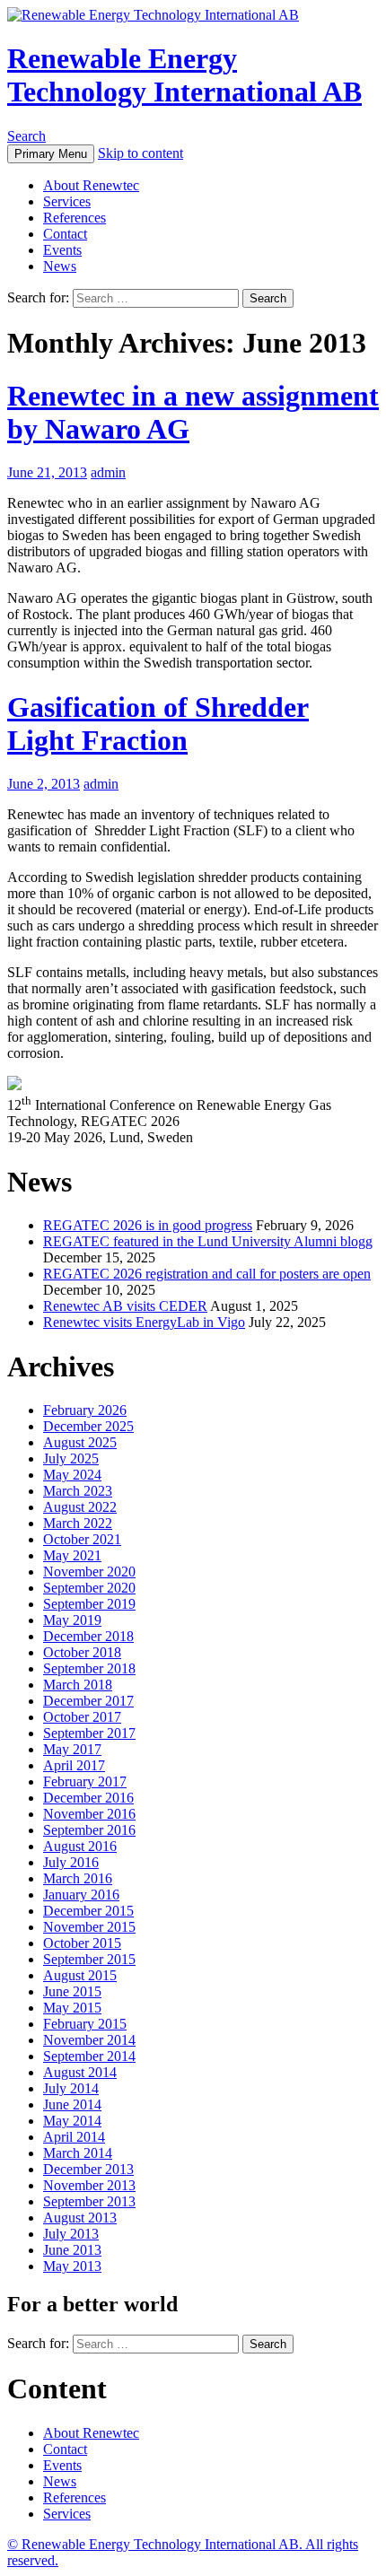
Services (67, 201)
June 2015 (72, 1991)
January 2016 (81, 1895)
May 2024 (72, 1475)
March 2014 (78, 2153)
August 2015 (80, 1975)
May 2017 (72, 1749)
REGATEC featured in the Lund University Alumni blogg (208, 1241)
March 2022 (78, 1523)
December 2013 (88, 2169)
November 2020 (89, 1572)
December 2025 (88, 1426)
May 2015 (72, 2008)
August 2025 (80, 1442)
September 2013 (89, 2201)
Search (26, 136)
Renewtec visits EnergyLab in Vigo (144, 1322)
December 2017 (88, 1701)
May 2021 (72, 1555)
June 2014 (72, 2104)
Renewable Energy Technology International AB (184, 75)
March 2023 (78, 1491)
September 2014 (89, 2056)
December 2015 (88, 1911)
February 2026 (85, 1410)
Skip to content (140, 153)
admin (108, 472)
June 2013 (72, 2250)
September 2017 (89, 1733)
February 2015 (85, 2024)
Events (62, 250)
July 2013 (71, 2234)
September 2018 (89, 1668)
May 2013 (72, 2266)
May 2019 (72, 1620)
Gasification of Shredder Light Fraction (158, 724)
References (75, 218)
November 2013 (89, 2185)
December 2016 (88, 1798)
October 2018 (82, 1652)
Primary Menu (51, 154)
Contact (65, 234)
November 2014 (89, 2040)
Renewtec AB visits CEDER (125, 1306)
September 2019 (89, 1604)
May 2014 (72, 2121)
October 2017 (82, 1717)
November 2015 (89, 1927)
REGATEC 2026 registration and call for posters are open (207, 1274)
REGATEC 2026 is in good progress (148, 1225)
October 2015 (82, 1943)
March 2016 (78, 1878)
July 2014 (71, 2088)
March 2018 (78, 1685)
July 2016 (71, 1862)
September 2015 (89, 1959)
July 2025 (71, 1458)
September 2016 (89, 1830)
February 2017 (85, 1781)
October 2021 (82, 1539)
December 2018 (88, 1636)
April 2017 (74, 1765)
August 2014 (80, 2072)
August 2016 (80, 1846)
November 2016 (89, 1814)
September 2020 (89, 1588)
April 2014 (74, 2137)
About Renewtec (91, 185)
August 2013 (80, 2218)
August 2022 (80, 1507)
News (60, 266)
